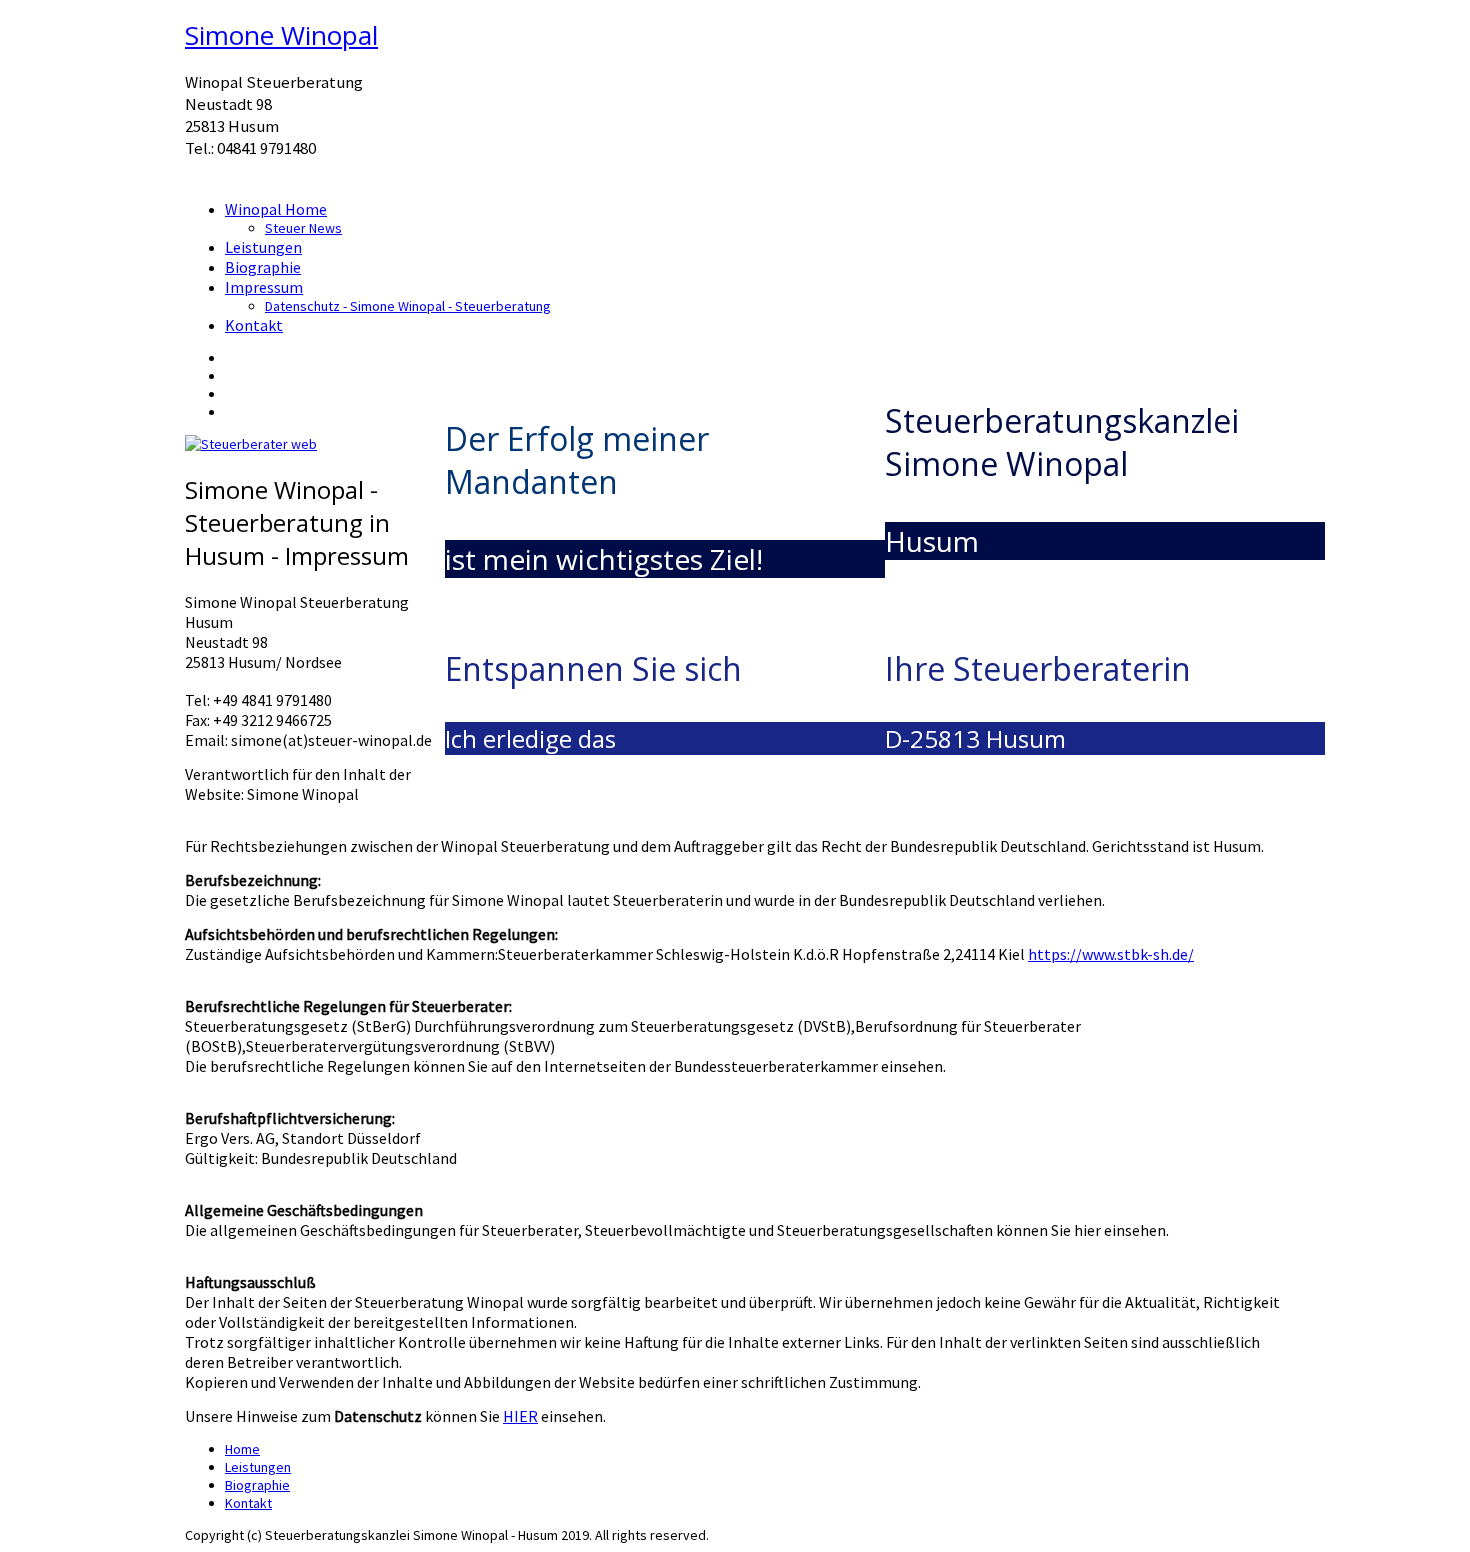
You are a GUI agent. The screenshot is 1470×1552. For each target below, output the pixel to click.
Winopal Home (276, 209)
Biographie (263, 267)
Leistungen (263, 247)
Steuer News (303, 228)
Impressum (264, 287)
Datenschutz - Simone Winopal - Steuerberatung (408, 306)
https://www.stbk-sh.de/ (1111, 954)
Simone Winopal (281, 35)
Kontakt (254, 325)
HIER (520, 1416)
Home (242, 1449)
